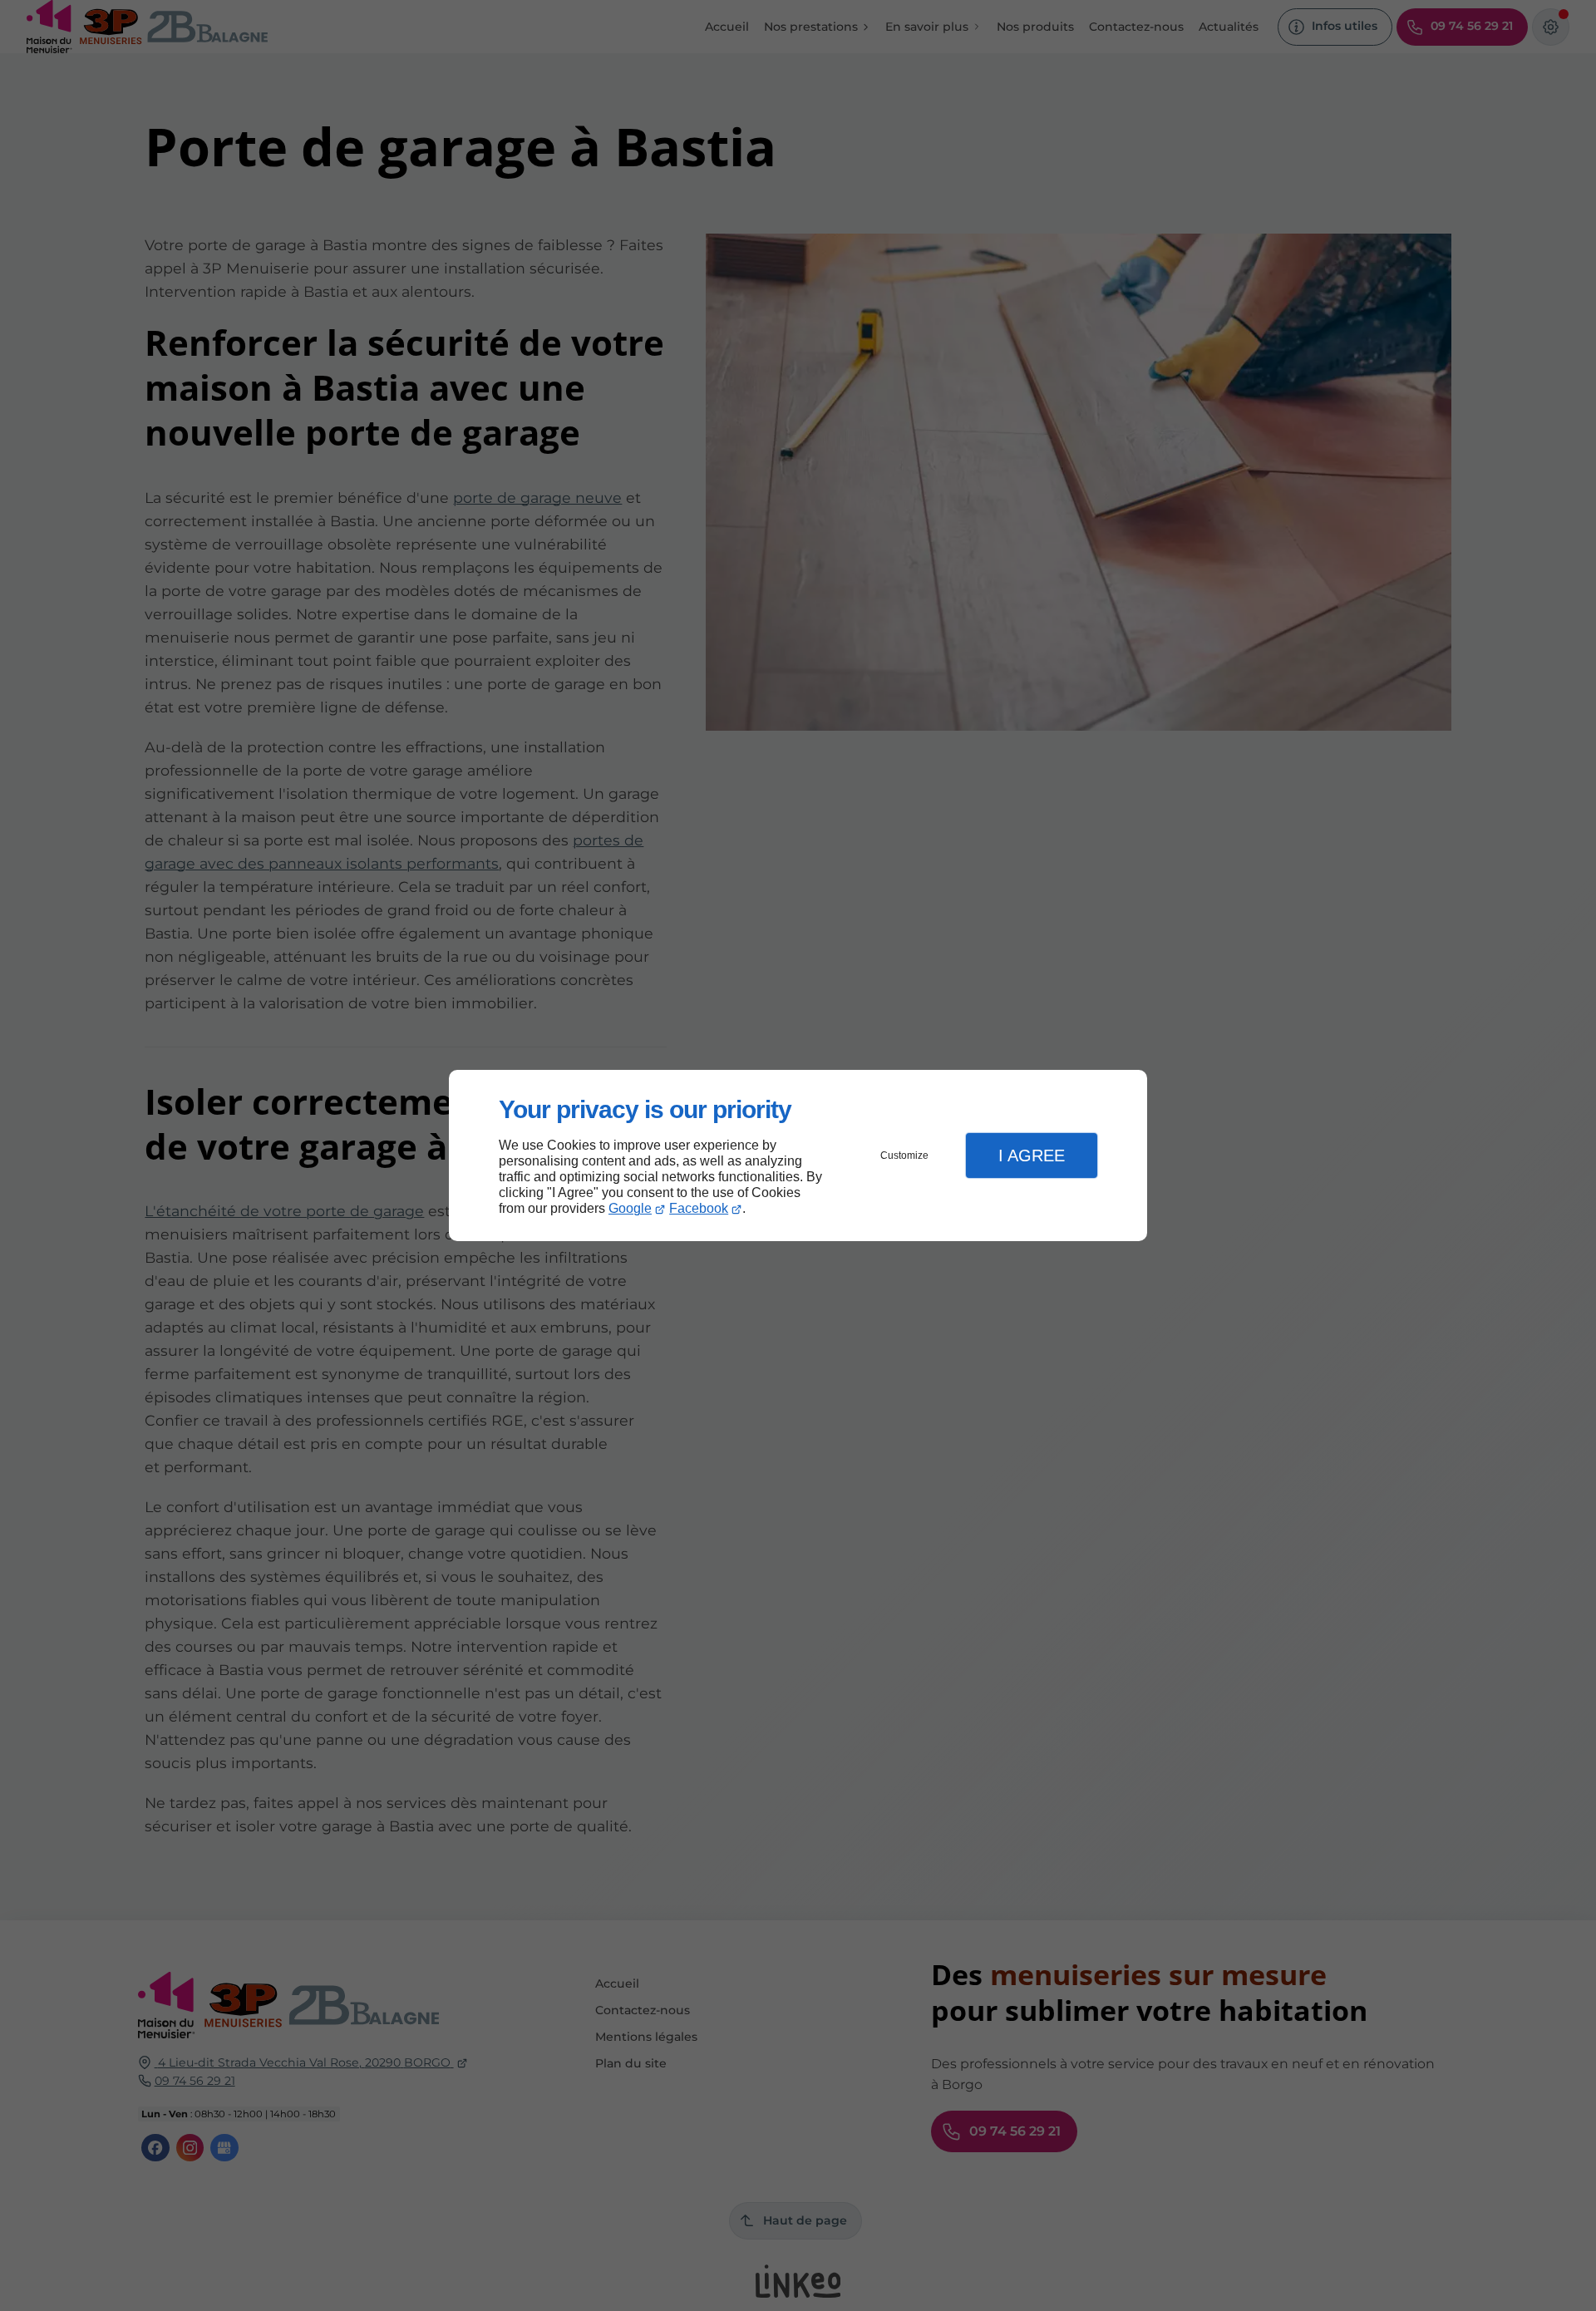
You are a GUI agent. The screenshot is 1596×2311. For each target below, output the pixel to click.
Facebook (699, 1208)
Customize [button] (904, 1155)
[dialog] (798, 1156)
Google (630, 1208)
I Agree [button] (1032, 1155)
